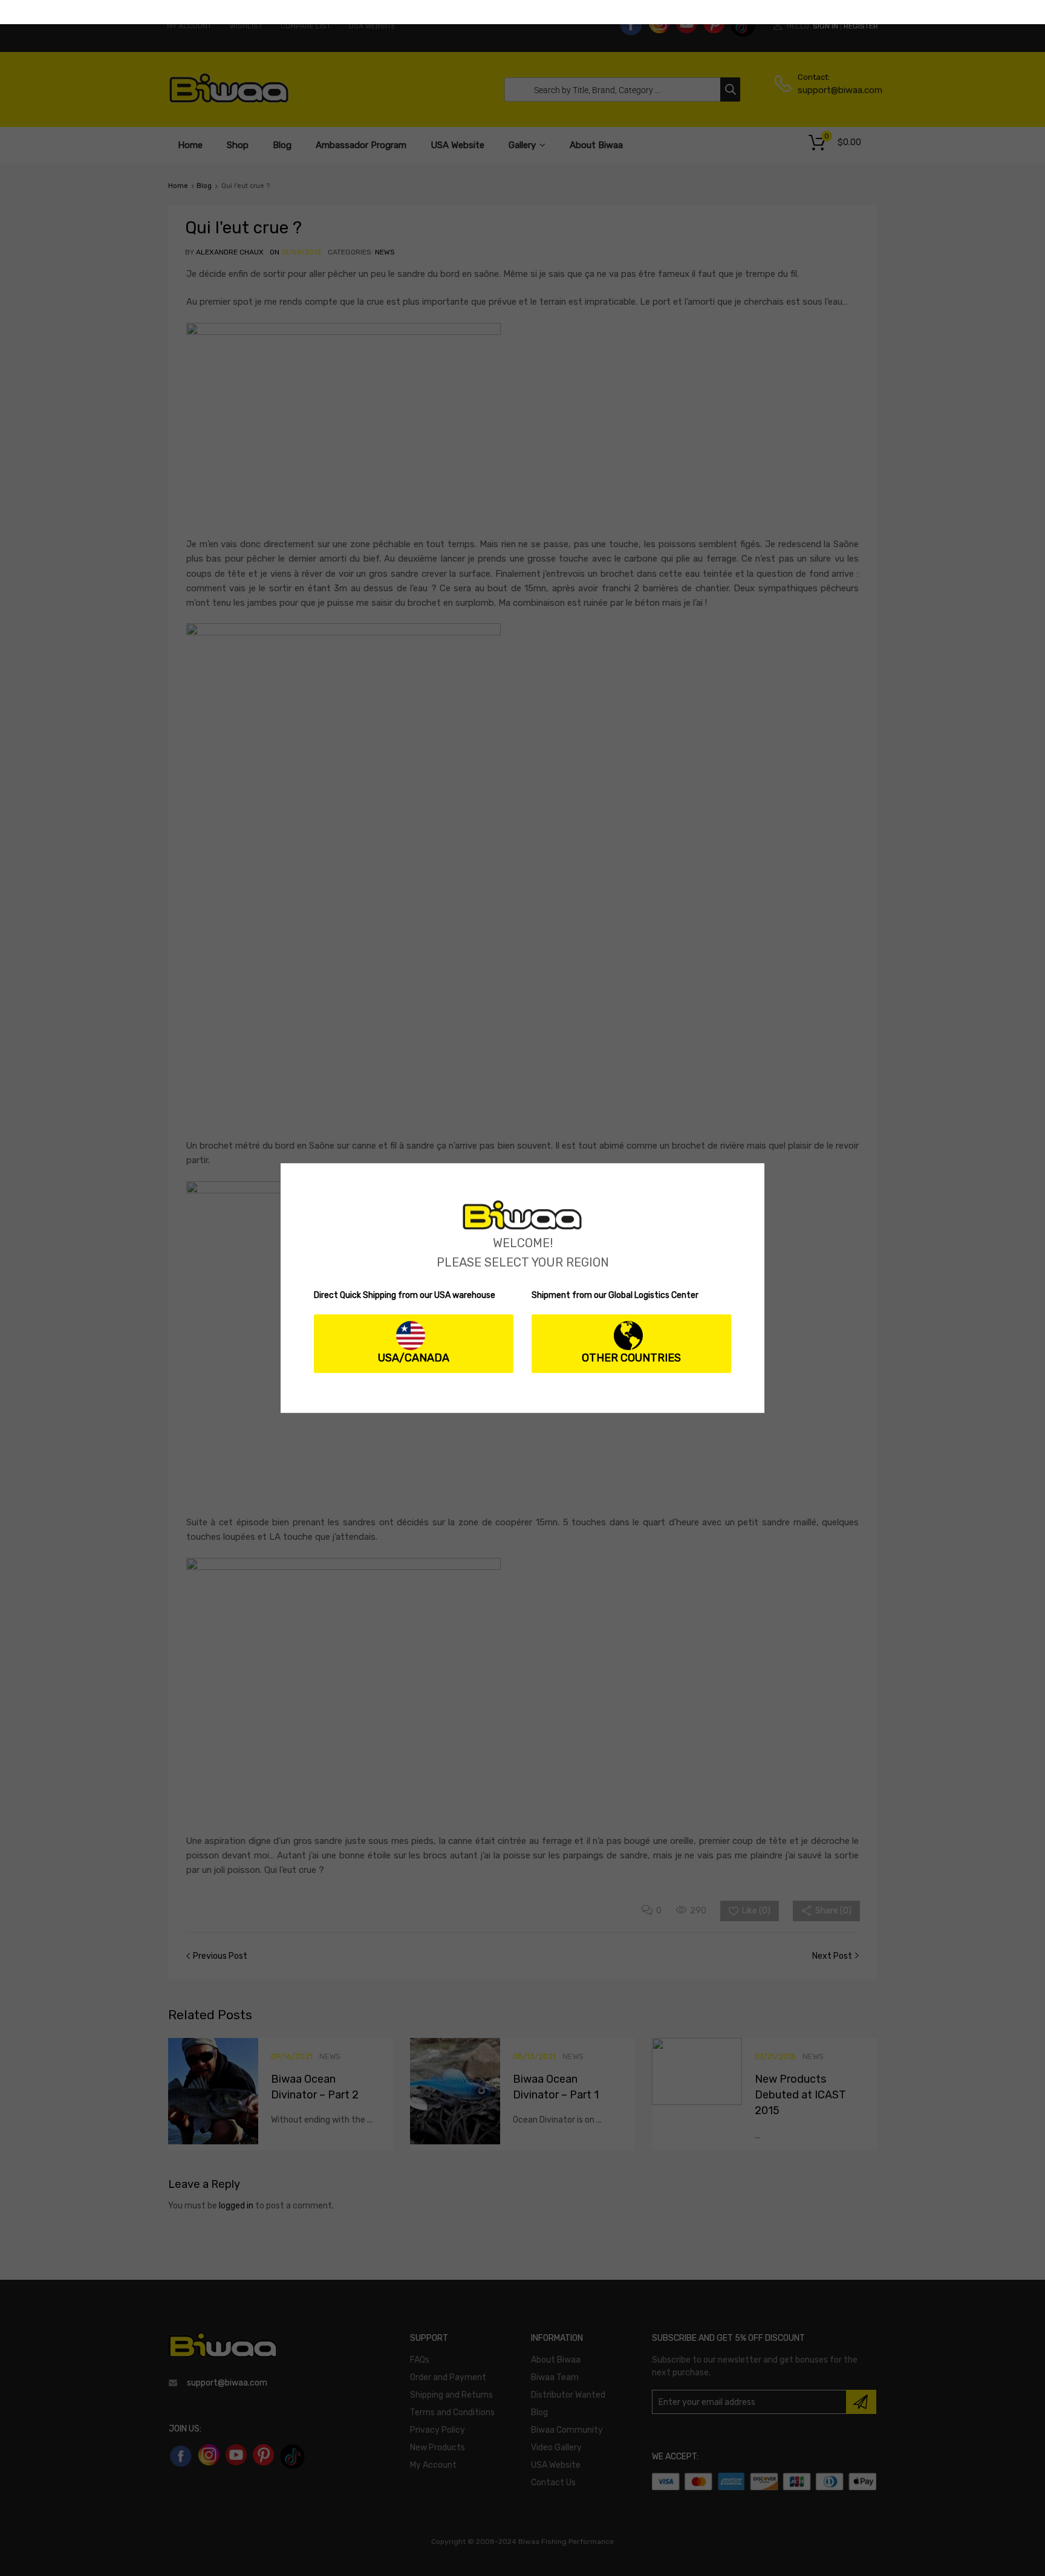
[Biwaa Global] (522, 1227)
